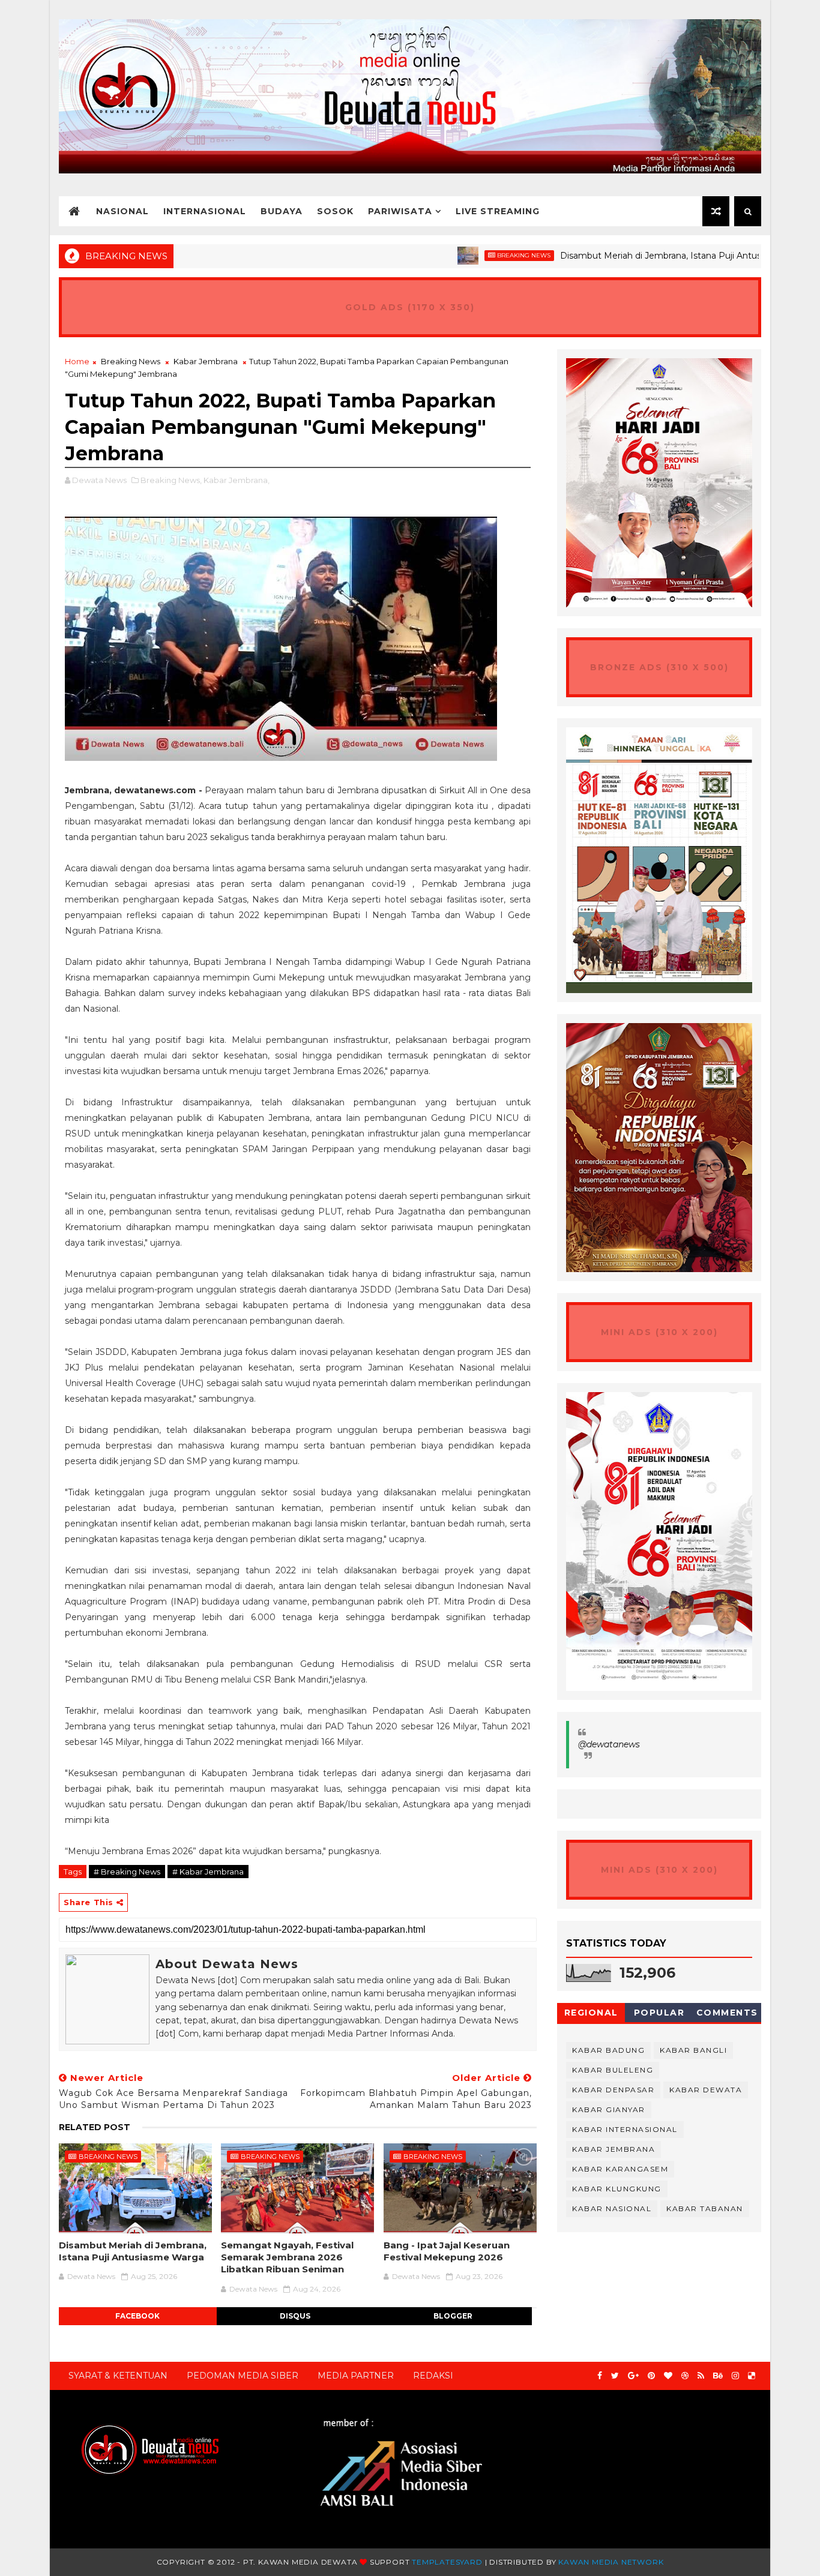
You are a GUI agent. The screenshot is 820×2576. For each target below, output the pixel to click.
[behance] (718, 2376)
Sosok (335, 211)
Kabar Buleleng (613, 2070)
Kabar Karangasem (620, 2169)
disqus (295, 2316)
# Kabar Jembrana (208, 1872)
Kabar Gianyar (609, 2109)
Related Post (95, 2127)
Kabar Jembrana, (237, 480)
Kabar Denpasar (613, 2090)
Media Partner (356, 2376)
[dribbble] (685, 2376)
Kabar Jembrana (206, 361)
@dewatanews (609, 1744)
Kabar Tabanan (705, 2208)
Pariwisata (400, 211)
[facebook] (600, 2376)
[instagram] (735, 2376)
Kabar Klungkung (617, 2189)
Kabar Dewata (706, 2090)
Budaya (282, 211)
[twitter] (615, 2376)
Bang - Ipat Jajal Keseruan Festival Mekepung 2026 (447, 2251)
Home (77, 361)
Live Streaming (498, 211)
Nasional (122, 211)
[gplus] (633, 2376)
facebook (137, 2316)
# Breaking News (127, 1872)
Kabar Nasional (612, 2208)
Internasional (205, 211)
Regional (591, 2013)
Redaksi (433, 2376)
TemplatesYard (447, 2562)
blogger (453, 2316)
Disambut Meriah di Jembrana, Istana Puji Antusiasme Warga (625, 256)
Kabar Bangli (693, 2050)
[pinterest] (651, 2376)
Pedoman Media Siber (243, 2376)
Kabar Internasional (625, 2129)
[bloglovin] (668, 2376)
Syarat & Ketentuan (118, 2376)
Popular (659, 2013)
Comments (727, 2013)
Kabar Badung (608, 2050)
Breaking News (461, 255)
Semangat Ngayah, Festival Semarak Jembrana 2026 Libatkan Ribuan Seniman (287, 2257)
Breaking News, (171, 480)
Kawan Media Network (611, 2562)
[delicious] (752, 2376)
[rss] (701, 2376)
